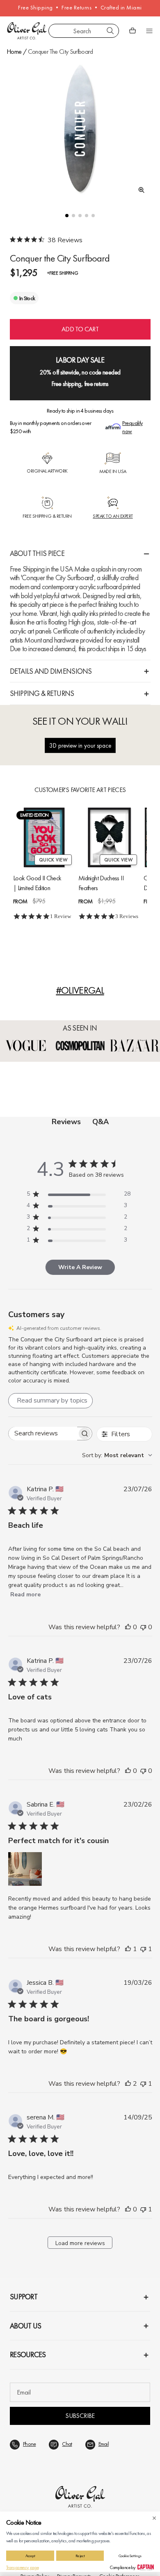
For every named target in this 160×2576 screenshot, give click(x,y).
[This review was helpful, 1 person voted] (128, 1949)
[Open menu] (149, 31)
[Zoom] (139, 190)
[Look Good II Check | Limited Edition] (44, 837)
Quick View (53, 860)
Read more (25, 1595)
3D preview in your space (80, 745)
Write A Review (80, 1267)
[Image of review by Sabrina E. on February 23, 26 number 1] (25, 1869)
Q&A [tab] (101, 1122)
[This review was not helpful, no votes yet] (143, 1627)
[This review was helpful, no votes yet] (128, 1627)
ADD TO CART (80, 329)
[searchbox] (43, 1434)
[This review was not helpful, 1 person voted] (143, 1949)
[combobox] (84, 31)
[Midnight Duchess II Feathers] (109, 837)
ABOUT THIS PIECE (37, 553)
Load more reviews (80, 2243)
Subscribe (80, 2416)
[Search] (110, 31)
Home (14, 52)
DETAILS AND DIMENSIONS (51, 671)
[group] (80, 129)
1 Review (61, 916)
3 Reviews (127, 916)
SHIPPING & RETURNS (42, 693)
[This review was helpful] (128, 2084)
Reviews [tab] (66, 1122)
